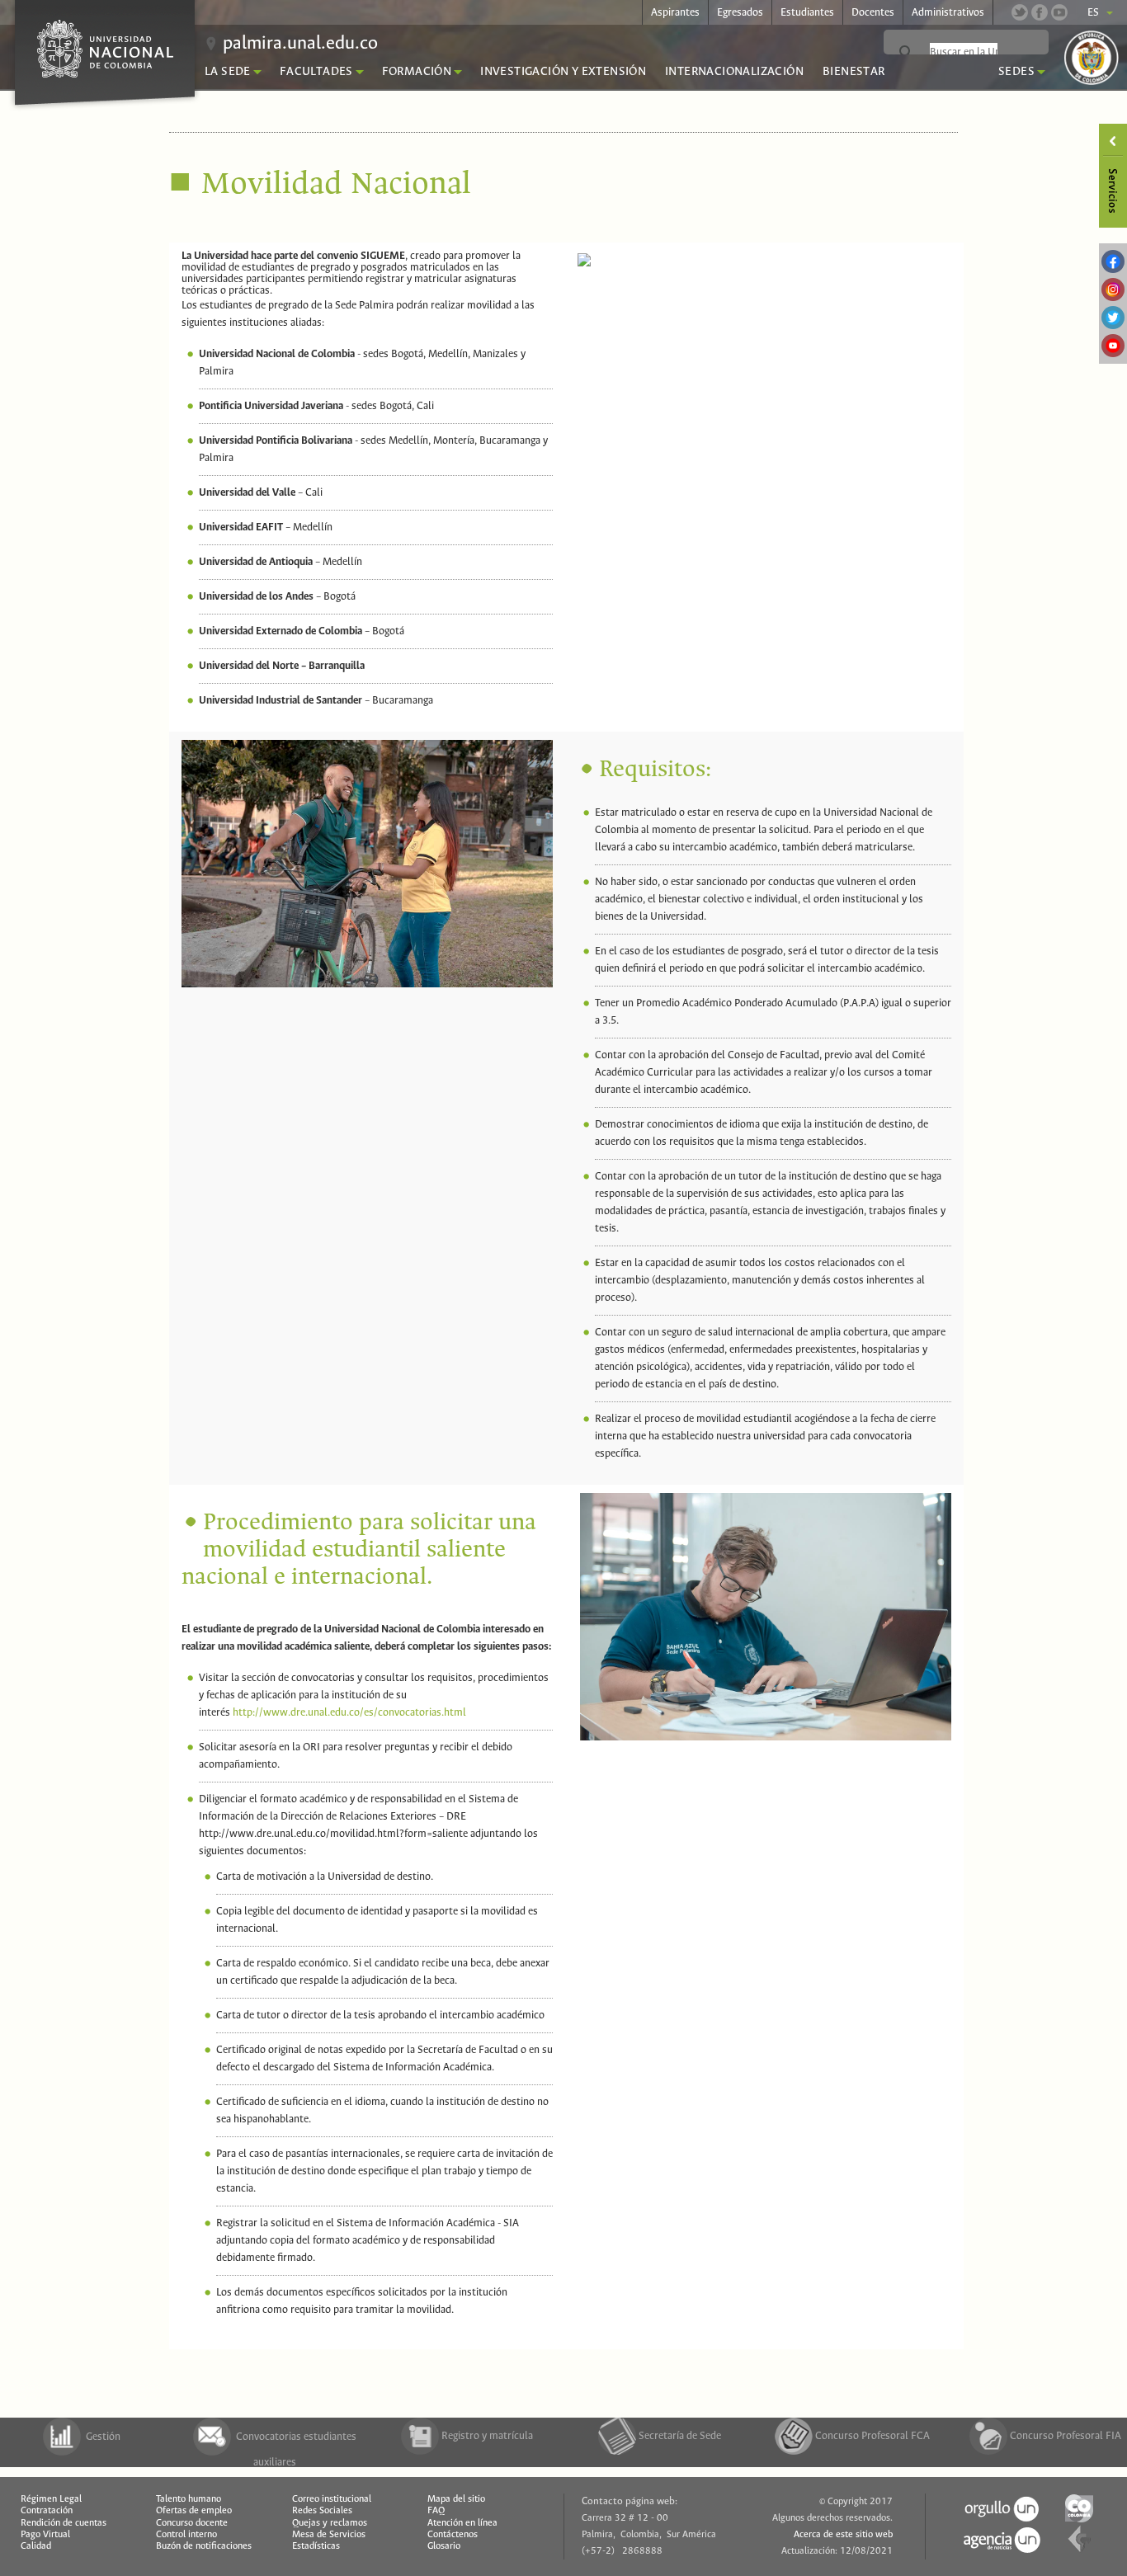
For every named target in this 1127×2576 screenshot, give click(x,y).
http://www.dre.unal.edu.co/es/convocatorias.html (349, 1713)
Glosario (444, 2546)
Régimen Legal (51, 2499)
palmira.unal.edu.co (300, 44)
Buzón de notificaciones (204, 2546)
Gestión (103, 2437)
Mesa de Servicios (329, 2535)
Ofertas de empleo (194, 2511)
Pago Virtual (45, 2535)
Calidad (36, 2546)
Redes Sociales (322, 2511)
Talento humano (189, 2499)
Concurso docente (192, 2523)
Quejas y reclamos (330, 2523)
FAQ (436, 2511)
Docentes (873, 13)
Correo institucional (332, 2499)
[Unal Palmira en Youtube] (1059, 12)
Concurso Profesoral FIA (1066, 2436)
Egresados (740, 13)
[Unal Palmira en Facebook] (1040, 12)
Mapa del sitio (456, 2499)
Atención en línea (462, 2523)
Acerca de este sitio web (843, 2535)
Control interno (186, 2535)
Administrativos (948, 13)
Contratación (47, 2511)
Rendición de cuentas (64, 2523)
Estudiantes (807, 13)
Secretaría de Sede (680, 2436)
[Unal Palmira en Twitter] (1020, 12)
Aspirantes (675, 13)
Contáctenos (453, 2535)
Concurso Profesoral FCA (872, 2436)
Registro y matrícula (487, 2436)
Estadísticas (316, 2546)
